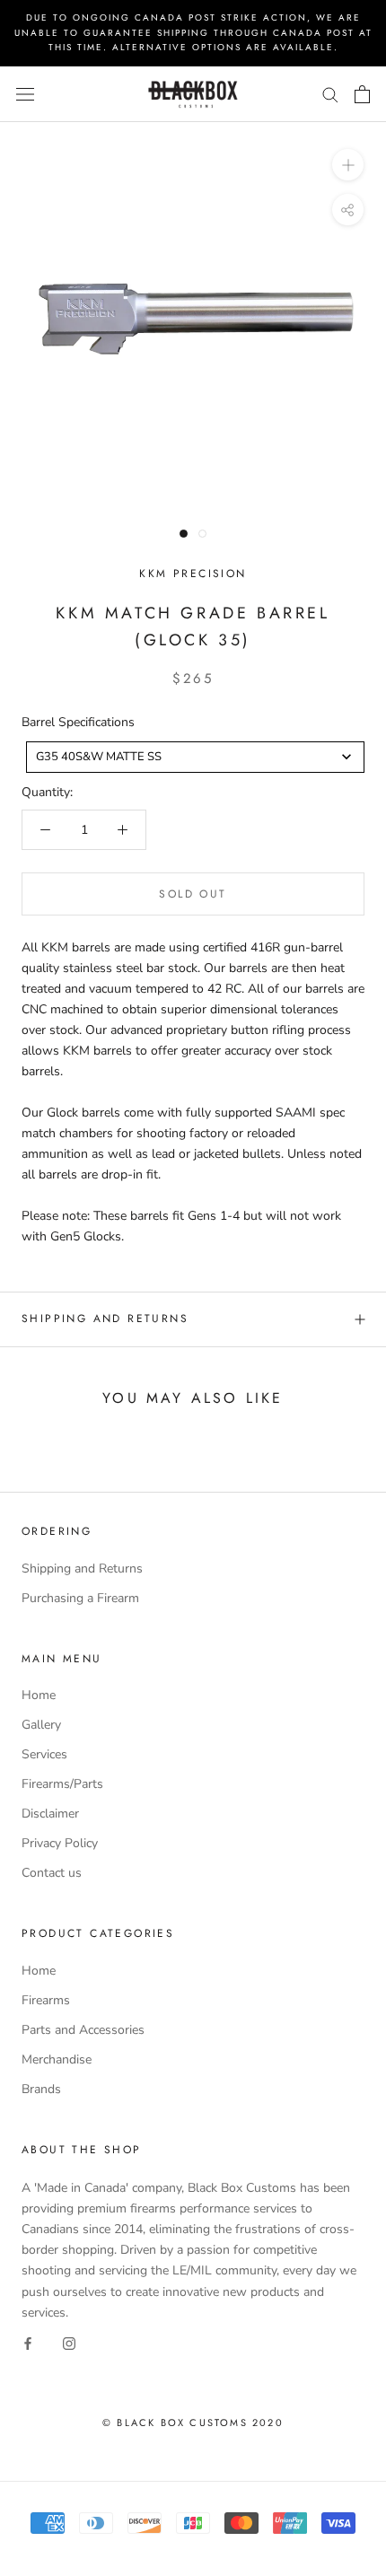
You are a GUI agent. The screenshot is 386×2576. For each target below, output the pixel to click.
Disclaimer (50, 1814)
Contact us (52, 1873)
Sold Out (193, 894)
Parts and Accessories (83, 2030)
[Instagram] (69, 2343)
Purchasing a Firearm (80, 1598)
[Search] (330, 94)
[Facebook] (28, 2343)
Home (39, 1695)
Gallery (41, 1725)
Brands (41, 2089)
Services (44, 1754)
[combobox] (195, 757)
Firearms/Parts (62, 1784)
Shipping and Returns (105, 1319)
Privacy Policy (60, 1843)
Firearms (46, 2000)
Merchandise (57, 2059)
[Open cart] (362, 94)
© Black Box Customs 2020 (193, 2423)
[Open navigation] (25, 94)
